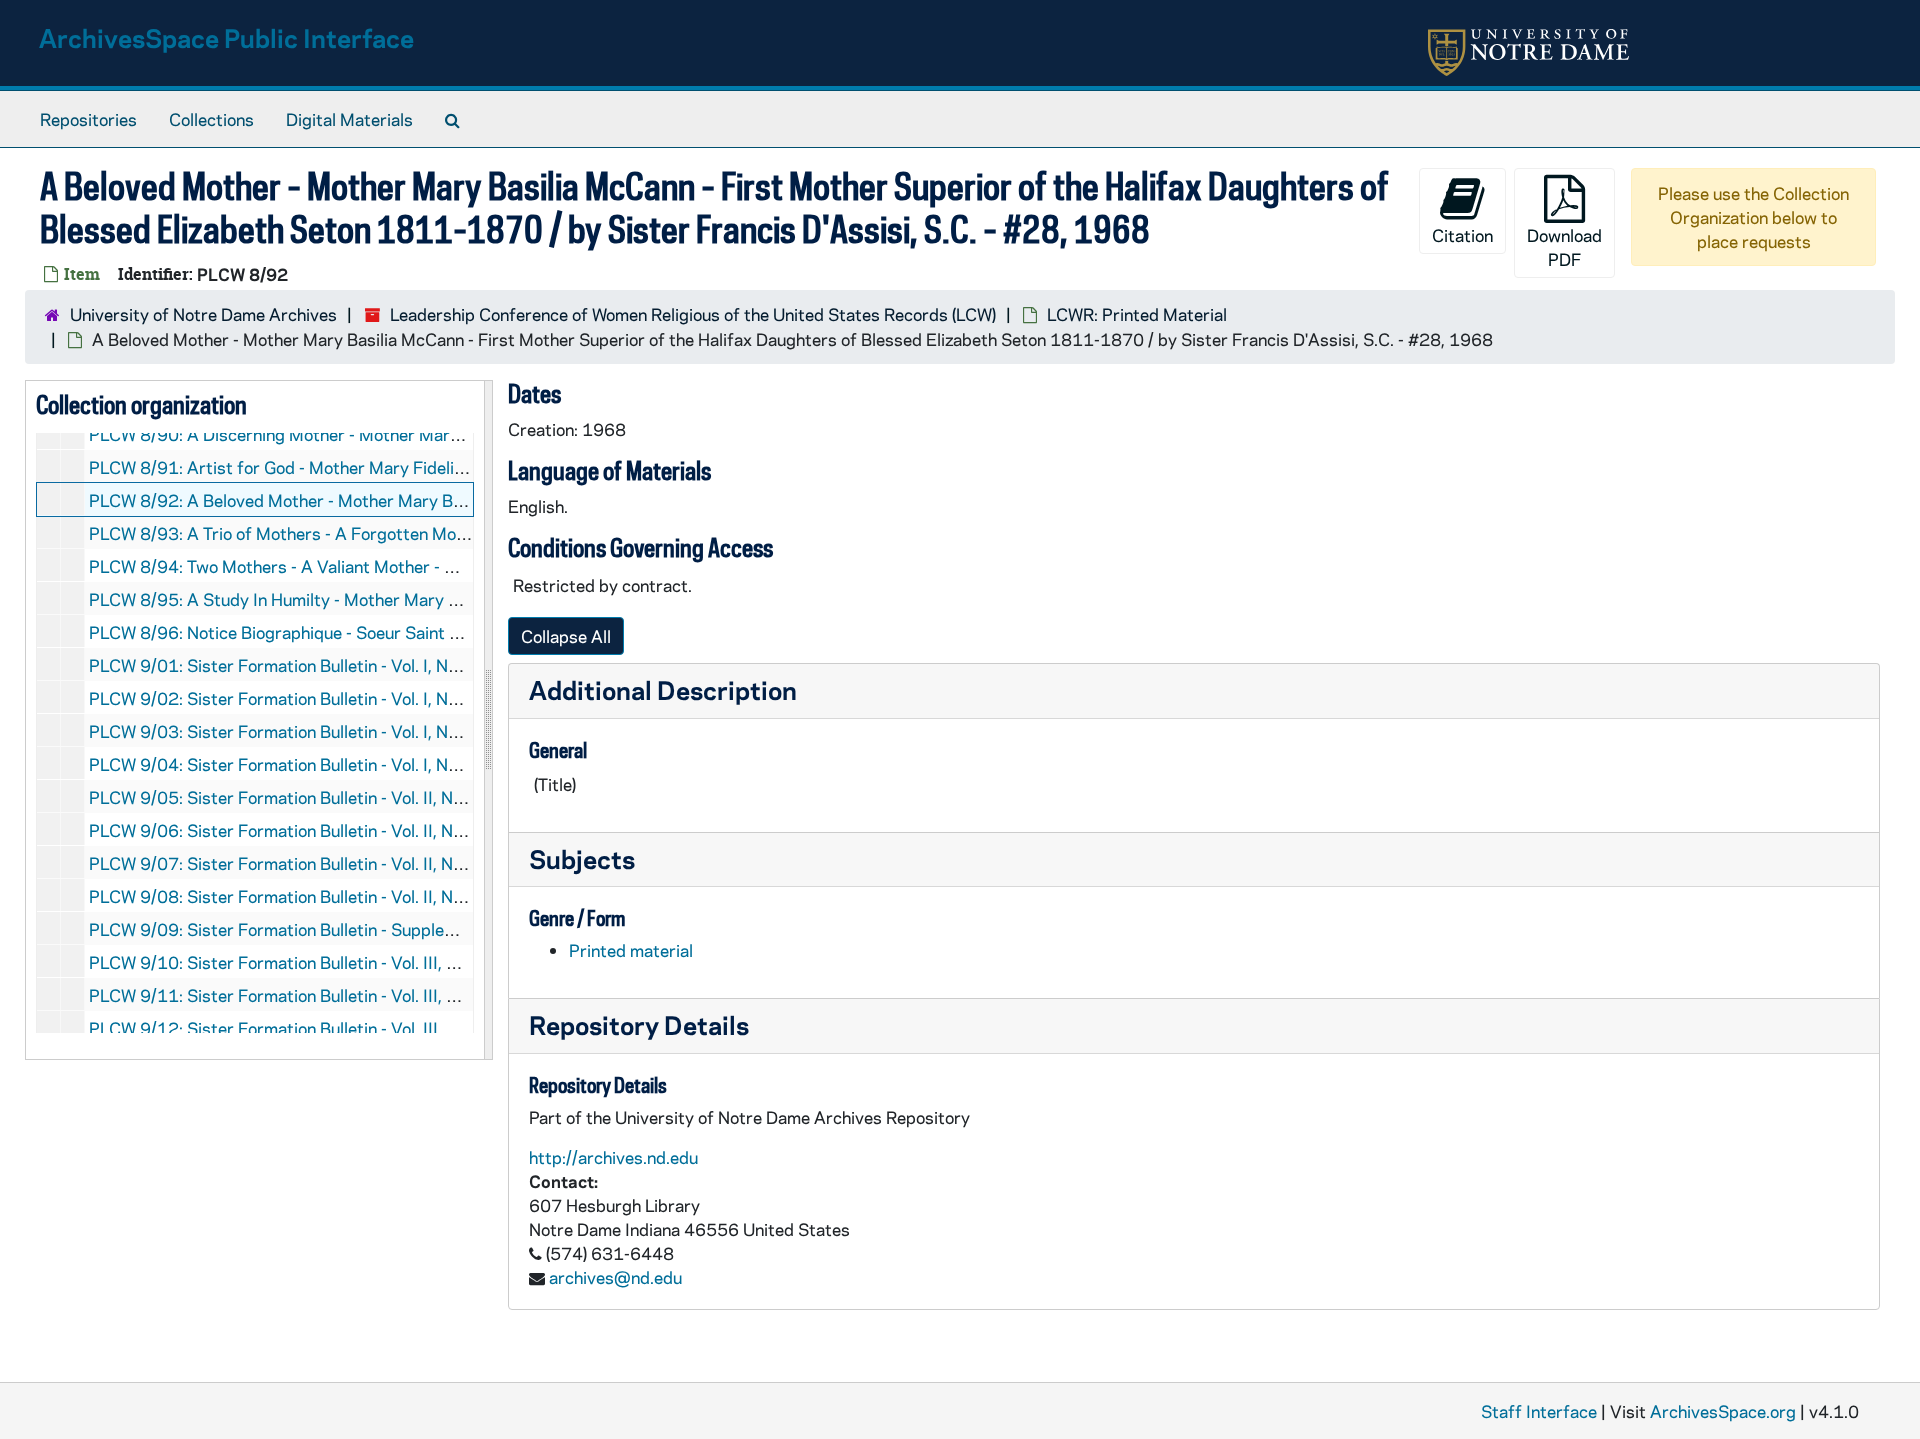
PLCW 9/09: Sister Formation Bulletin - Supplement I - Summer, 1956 (355, 929)
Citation (1462, 235)
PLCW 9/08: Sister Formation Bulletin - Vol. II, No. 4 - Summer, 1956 (349, 896)
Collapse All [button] (566, 636)
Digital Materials (349, 119)
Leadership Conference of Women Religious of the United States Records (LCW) (693, 314)
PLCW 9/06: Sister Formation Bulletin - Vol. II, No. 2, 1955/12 (325, 830)
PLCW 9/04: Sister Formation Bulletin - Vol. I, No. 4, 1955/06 (322, 764)
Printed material (631, 950)
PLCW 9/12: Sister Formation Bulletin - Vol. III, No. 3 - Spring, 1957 (346, 1028)
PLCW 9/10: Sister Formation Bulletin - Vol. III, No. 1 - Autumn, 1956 (350, 962)
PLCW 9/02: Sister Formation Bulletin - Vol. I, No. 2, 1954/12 (322, 698)
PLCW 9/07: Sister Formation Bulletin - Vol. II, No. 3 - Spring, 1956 (343, 863)
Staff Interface (1539, 1411)
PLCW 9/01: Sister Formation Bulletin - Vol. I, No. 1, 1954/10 (322, 665)
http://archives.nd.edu (613, 1157)
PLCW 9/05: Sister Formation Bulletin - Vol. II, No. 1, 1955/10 (325, 797)
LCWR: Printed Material (1137, 314)
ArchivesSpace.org (1723, 1411)
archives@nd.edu (615, 1277)
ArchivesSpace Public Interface (226, 37)
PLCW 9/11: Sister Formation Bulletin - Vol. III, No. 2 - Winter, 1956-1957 (370, 995)
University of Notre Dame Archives (203, 314)
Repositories (88, 119)
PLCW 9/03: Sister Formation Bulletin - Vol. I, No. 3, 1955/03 (322, 731)
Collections (211, 119)
